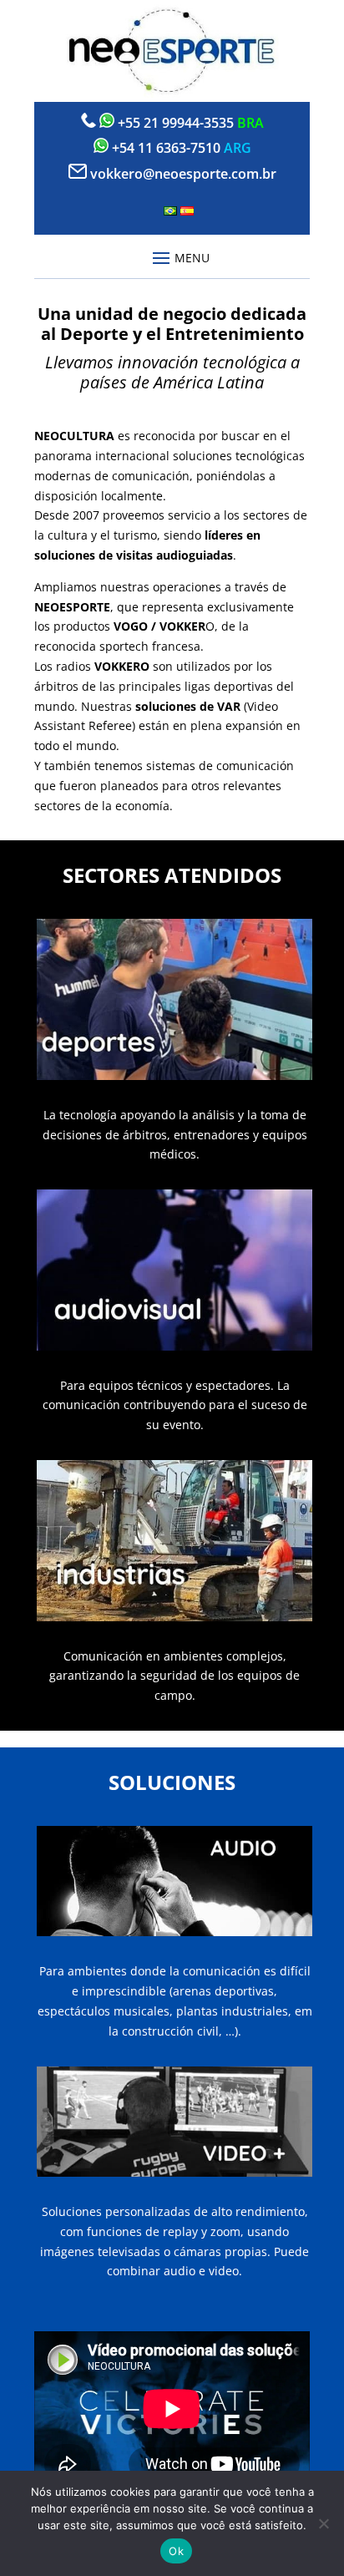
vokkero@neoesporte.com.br (183, 174)
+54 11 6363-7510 (166, 148)
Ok (176, 2551)
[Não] (323, 2523)
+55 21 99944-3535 (176, 123)
